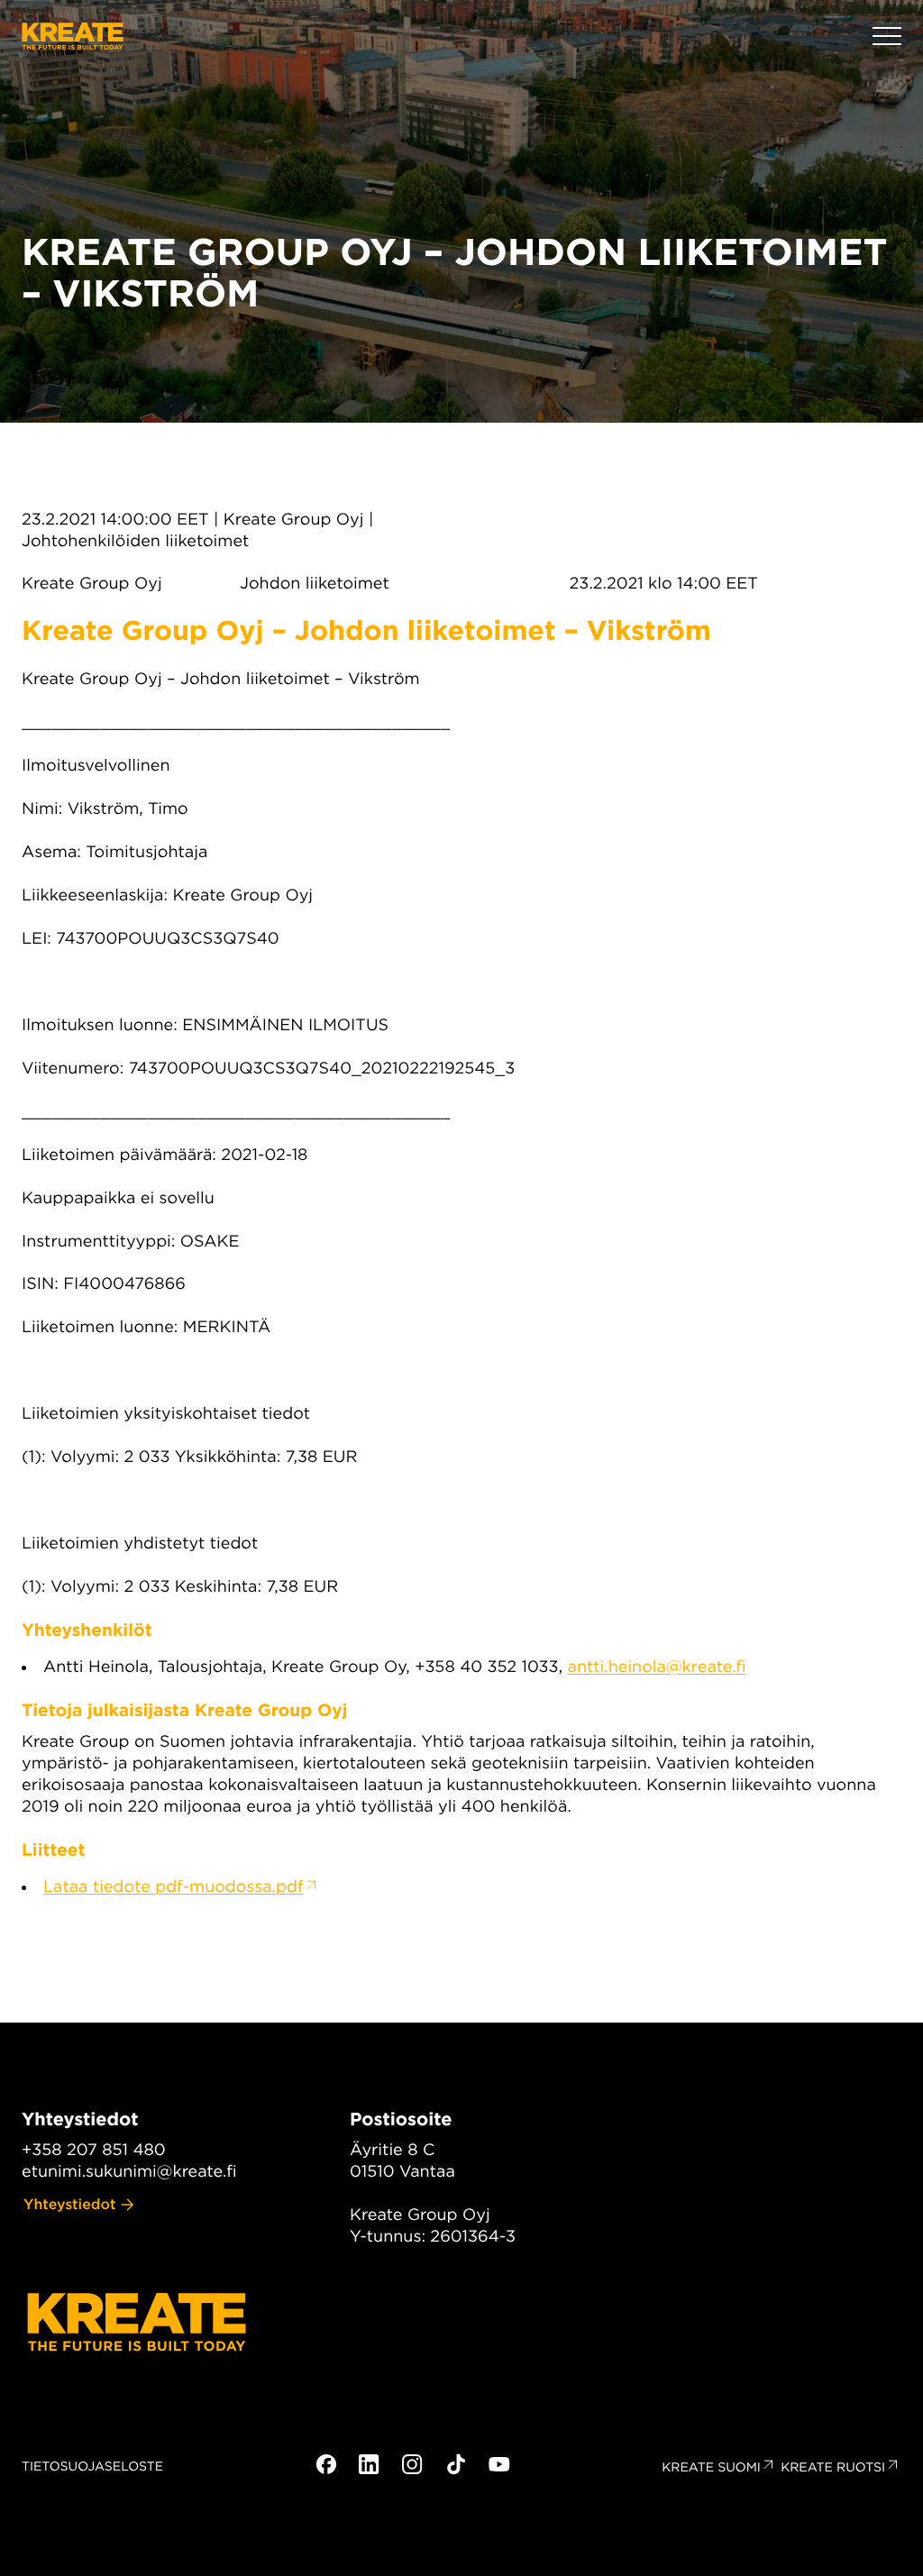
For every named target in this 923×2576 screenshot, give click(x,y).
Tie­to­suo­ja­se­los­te (92, 2467)
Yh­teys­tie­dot (70, 2204)
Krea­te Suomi (711, 2468)
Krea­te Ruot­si (833, 2468)
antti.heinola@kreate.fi (656, 1667)
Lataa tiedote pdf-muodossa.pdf (174, 1887)
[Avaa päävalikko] (887, 36)
